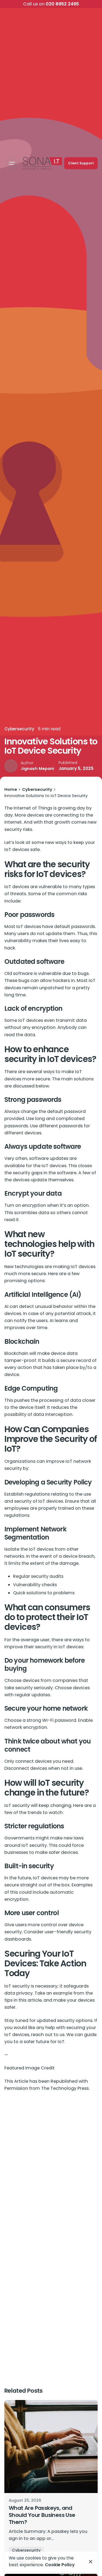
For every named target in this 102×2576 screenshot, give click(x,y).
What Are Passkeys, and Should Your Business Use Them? (42, 2515)
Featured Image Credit (30, 2068)
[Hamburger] (12, 163)
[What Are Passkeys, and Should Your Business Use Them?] (51, 2447)
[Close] (91, 2562)
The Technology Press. (65, 2088)
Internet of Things (33, 808)
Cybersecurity (19, 729)
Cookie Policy (60, 2565)
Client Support (81, 163)
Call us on (51, 4)
